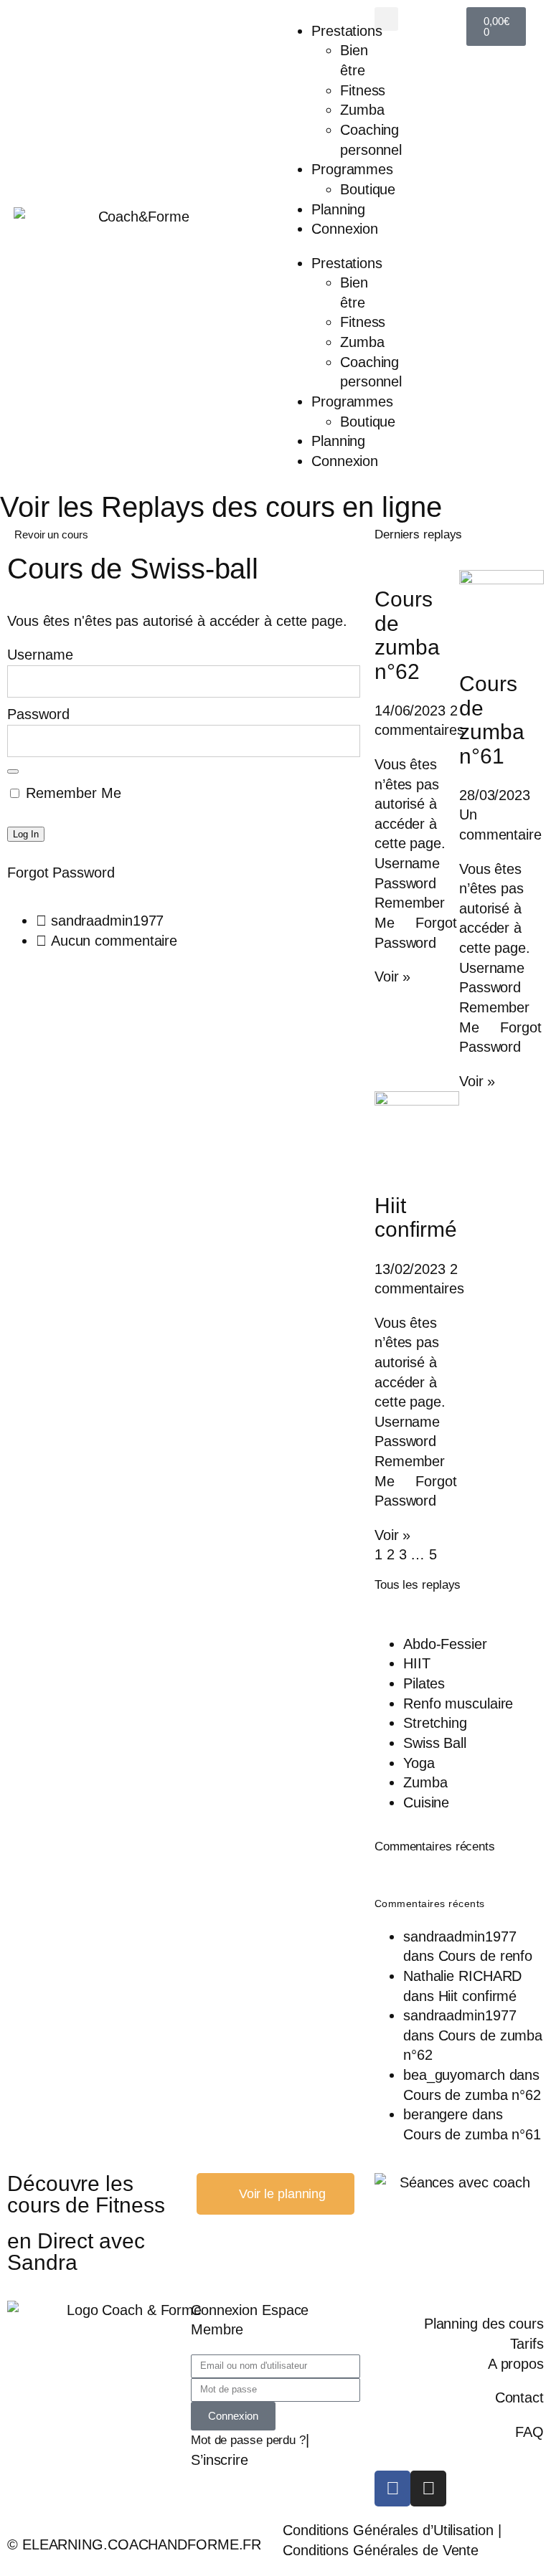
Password (38, 714)
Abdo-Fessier (445, 1644)
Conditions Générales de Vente (381, 2550)
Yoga (419, 1763)
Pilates (424, 1683)
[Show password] (13, 771)
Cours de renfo (486, 1956)
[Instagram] (428, 2489)
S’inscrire (220, 2460)
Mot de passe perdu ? (248, 2440)
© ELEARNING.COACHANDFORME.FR (134, 2544)
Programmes (352, 169)
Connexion (345, 229)
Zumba (362, 110)
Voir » (392, 976)
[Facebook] (392, 2489)
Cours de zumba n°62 (407, 635)
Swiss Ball (435, 1743)
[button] (386, 19)
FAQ (529, 2432)
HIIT (417, 1663)
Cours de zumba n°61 (492, 719)
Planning (338, 209)
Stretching (435, 1723)
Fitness (363, 90)
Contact (519, 2397)
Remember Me (71, 793)
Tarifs (527, 2344)
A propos (516, 2364)
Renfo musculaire (458, 1703)
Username (40, 655)
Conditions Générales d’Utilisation (388, 2530)
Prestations (347, 31)
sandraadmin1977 (460, 1936)
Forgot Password (61, 873)
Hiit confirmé (416, 1217)
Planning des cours (484, 2324)
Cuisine (426, 1802)
